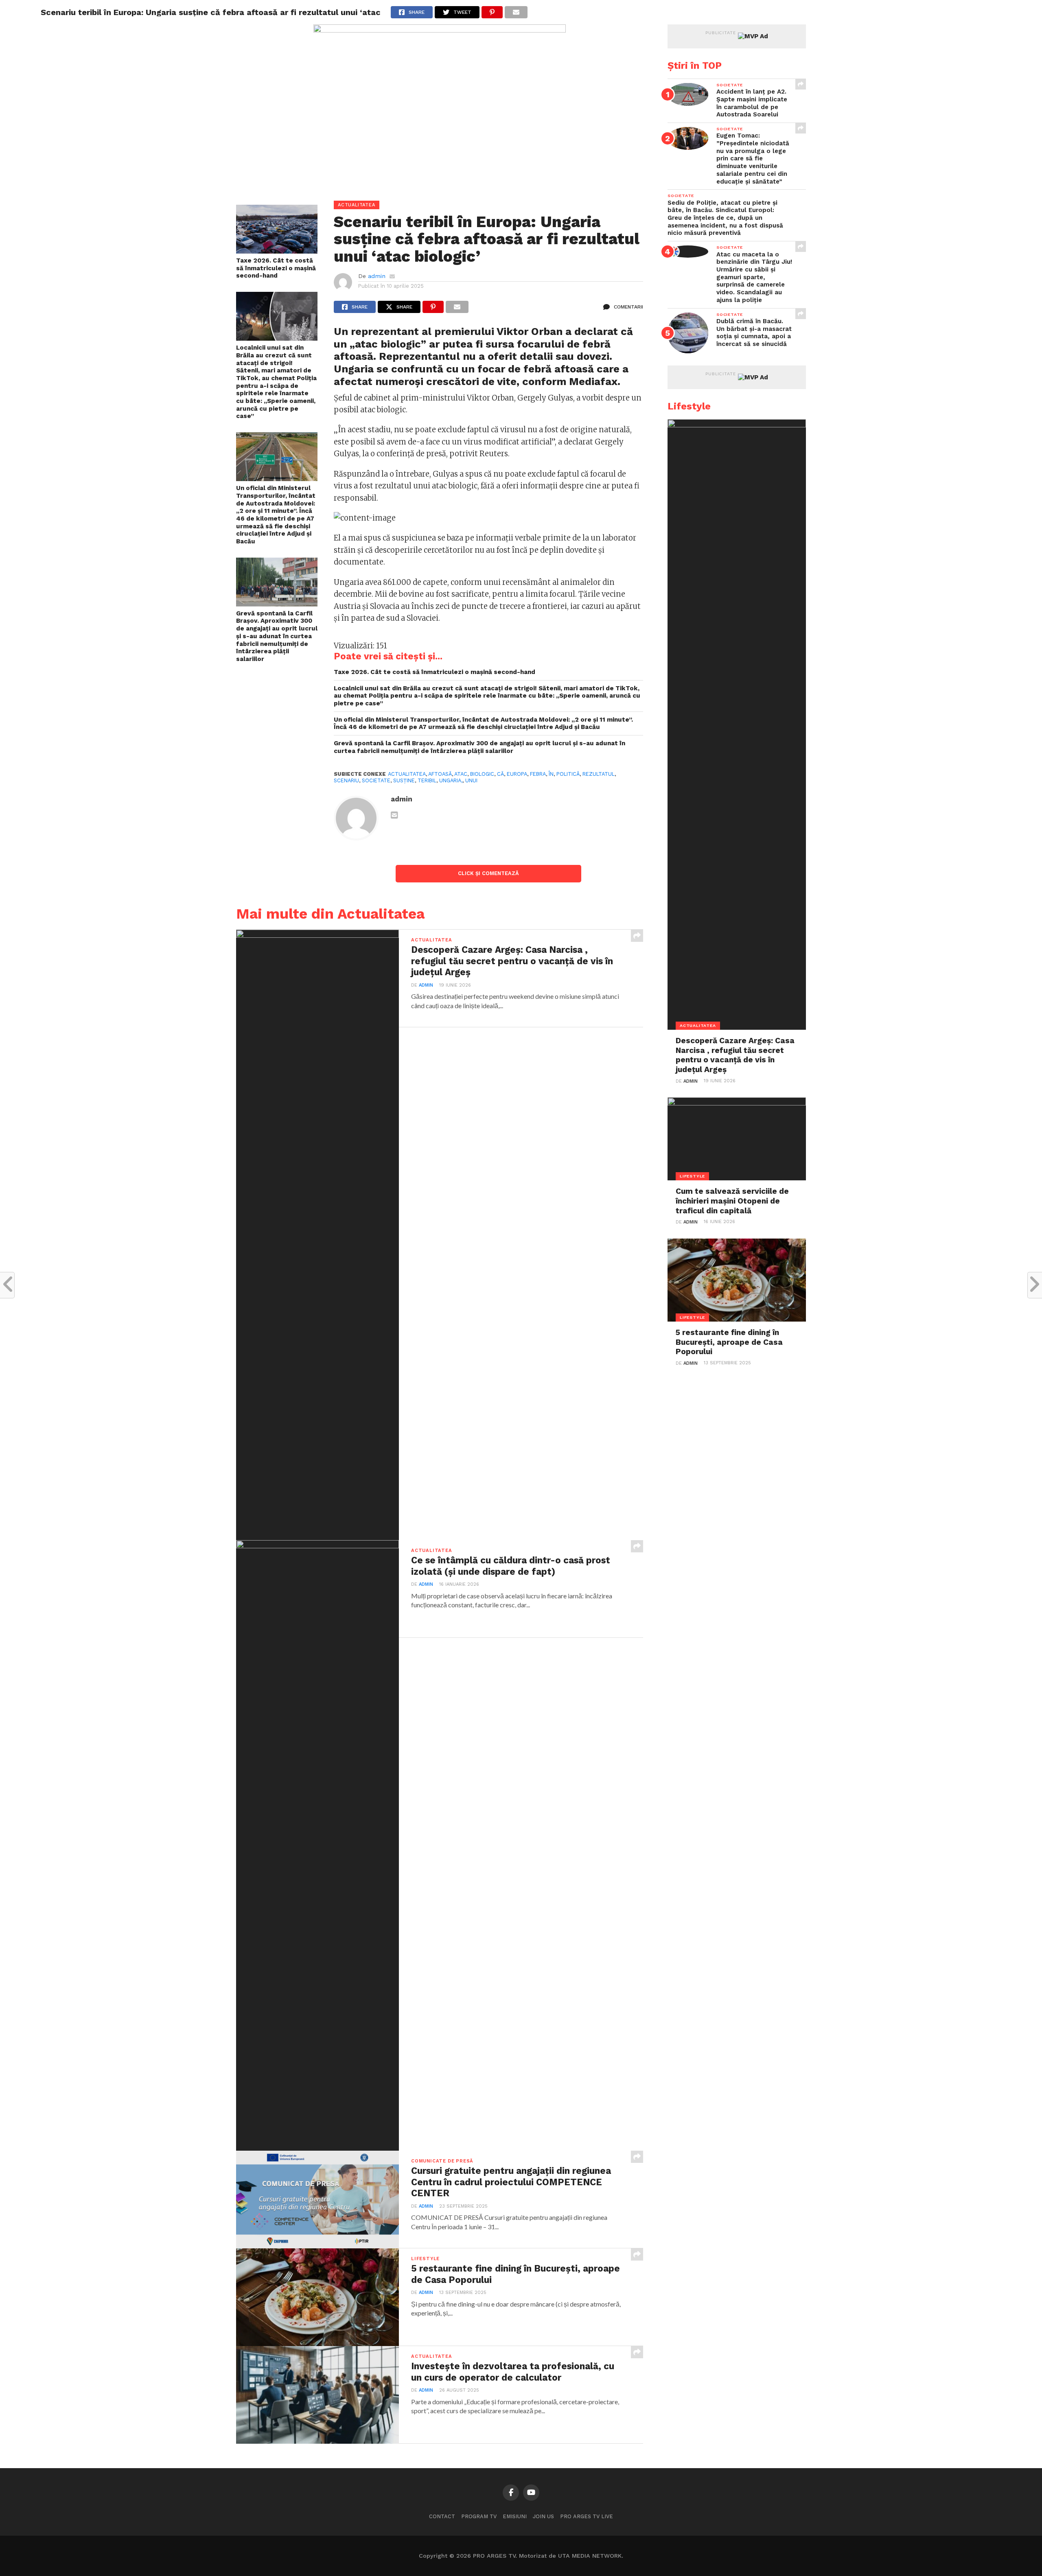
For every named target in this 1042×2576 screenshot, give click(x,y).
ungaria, (451, 780)
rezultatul (599, 774)
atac (461, 774)
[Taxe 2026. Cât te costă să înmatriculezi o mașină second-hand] (277, 251)
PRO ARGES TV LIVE (587, 2516)
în (551, 774)
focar (491, 369)
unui (471, 780)
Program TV (479, 2516)
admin (377, 276)
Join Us (543, 2516)
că (500, 774)
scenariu (346, 780)
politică (568, 774)
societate (376, 780)
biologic (482, 774)
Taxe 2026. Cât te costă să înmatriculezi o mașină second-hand (276, 268)
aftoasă (440, 774)
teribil (427, 780)
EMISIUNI (515, 2516)
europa (517, 774)
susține (404, 780)
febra (538, 774)
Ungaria (355, 369)
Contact (442, 2516)
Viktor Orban (530, 331)
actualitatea (407, 774)
